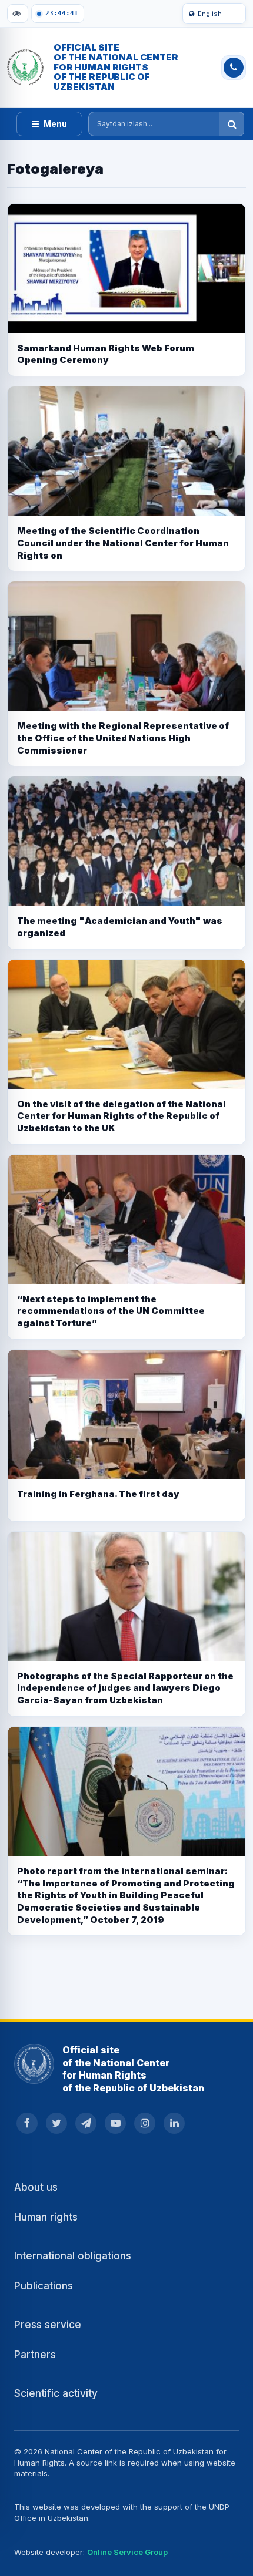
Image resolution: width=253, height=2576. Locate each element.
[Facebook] (27, 2123)
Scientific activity (56, 2393)
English (210, 14)
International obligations (73, 2256)
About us (36, 2187)
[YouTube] (115, 2123)
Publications (44, 2286)
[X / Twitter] (56, 2123)
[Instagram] (145, 2123)
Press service (48, 2325)
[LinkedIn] (174, 2123)
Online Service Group (127, 2552)
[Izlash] (232, 124)
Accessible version (18, 14)
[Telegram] (86, 2123)
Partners (35, 2355)
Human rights (46, 2217)
